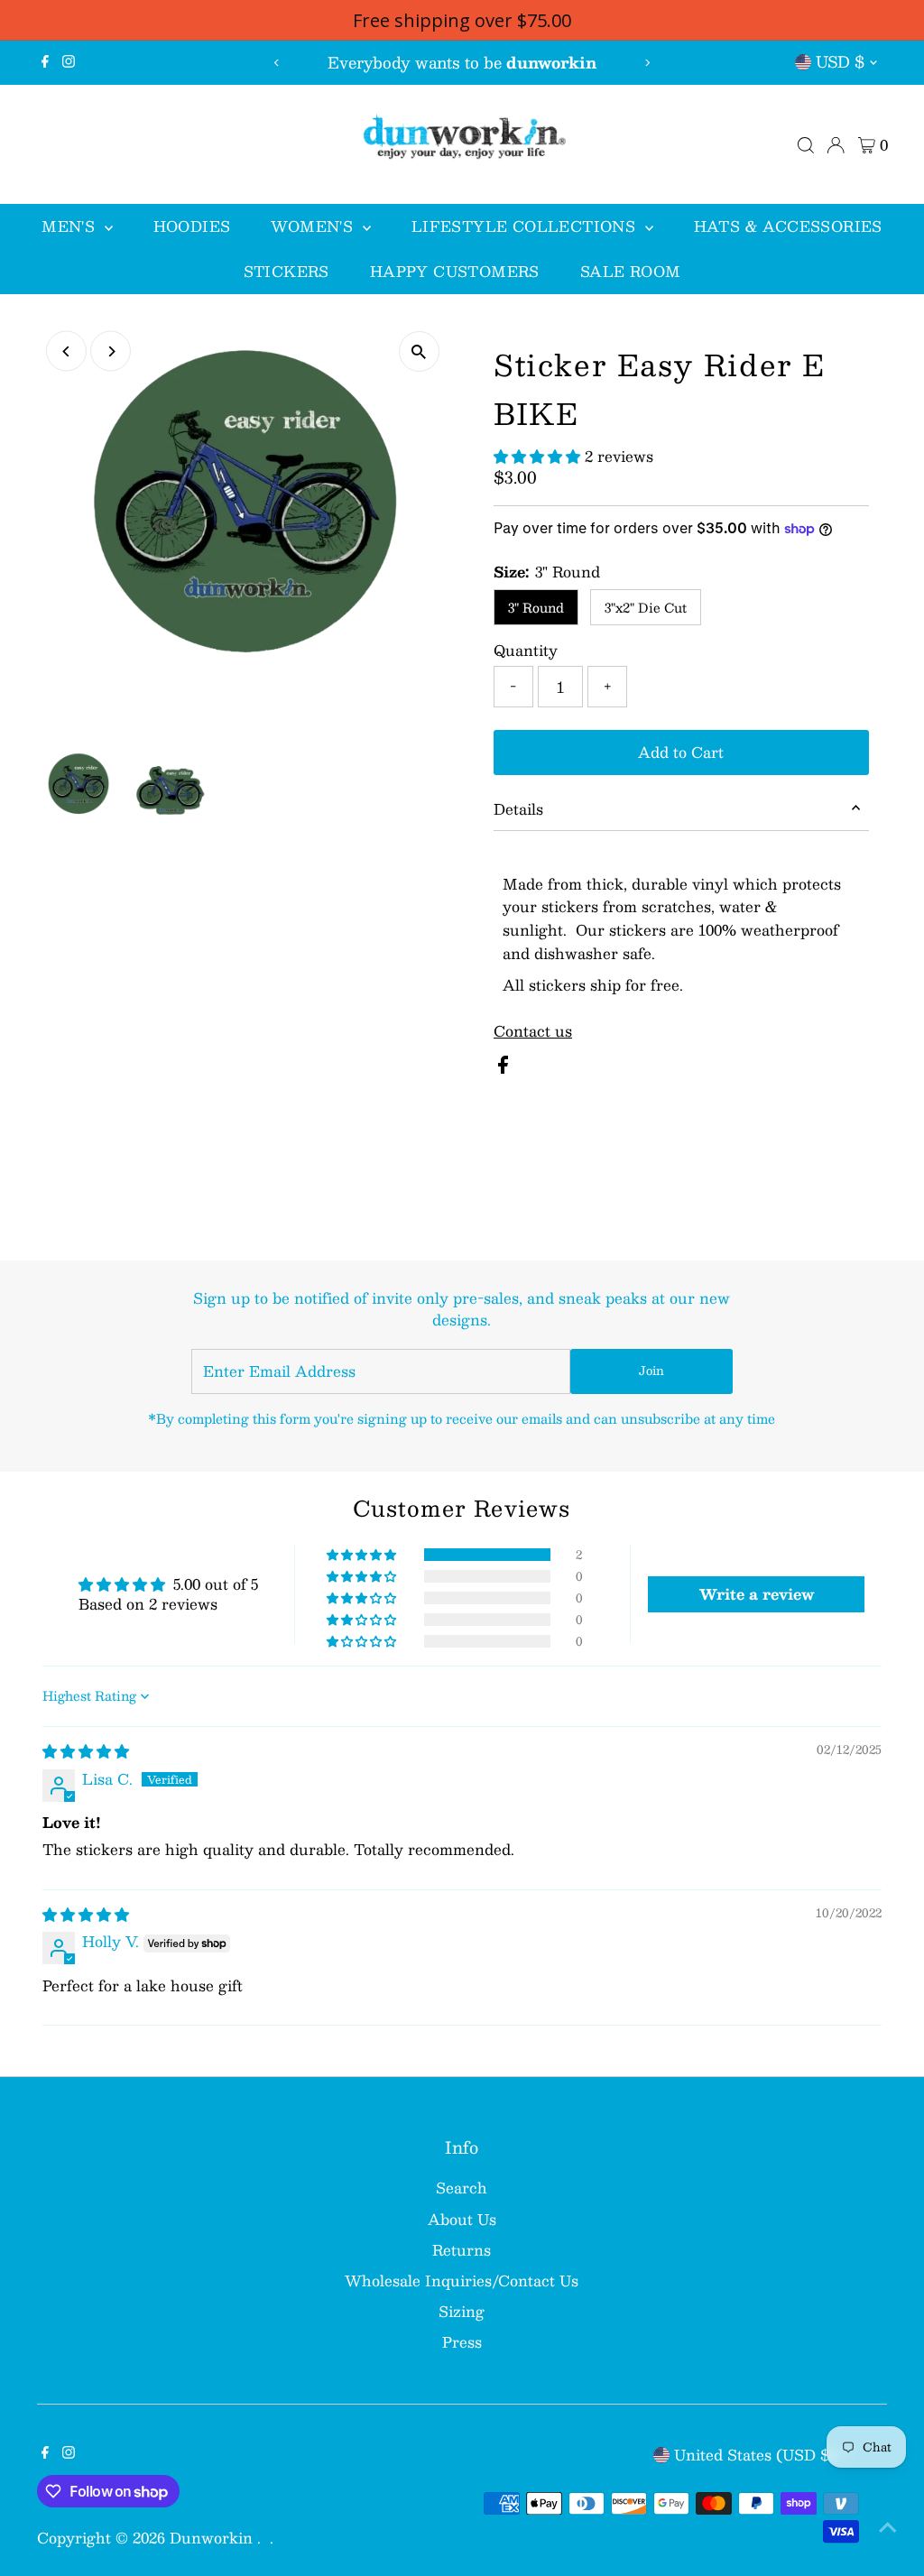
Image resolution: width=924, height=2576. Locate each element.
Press (462, 2342)
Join (651, 1371)
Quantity (526, 651)
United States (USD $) (755, 2455)
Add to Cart (681, 752)
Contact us (533, 1031)
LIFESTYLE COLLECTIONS (526, 226)
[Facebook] (45, 62)
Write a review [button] (757, 1594)
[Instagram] (69, 62)
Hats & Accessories (788, 226)
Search (462, 2188)
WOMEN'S (314, 226)
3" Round (536, 607)
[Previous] (277, 63)
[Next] (647, 63)
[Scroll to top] (888, 2526)
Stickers (286, 271)
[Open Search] (806, 145)
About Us (462, 2219)
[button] (539, 456)
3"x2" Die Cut (646, 607)
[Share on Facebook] (503, 1068)
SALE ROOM (631, 271)
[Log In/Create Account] (836, 145)
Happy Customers (455, 271)
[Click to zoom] (419, 351)
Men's (70, 226)
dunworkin (213, 2538)
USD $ (840, 61)
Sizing (462, 2311)
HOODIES (192, 226)
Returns (462, 2250)
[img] (86, 1751)
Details (518, 809)
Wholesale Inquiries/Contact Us (462, 2281)
